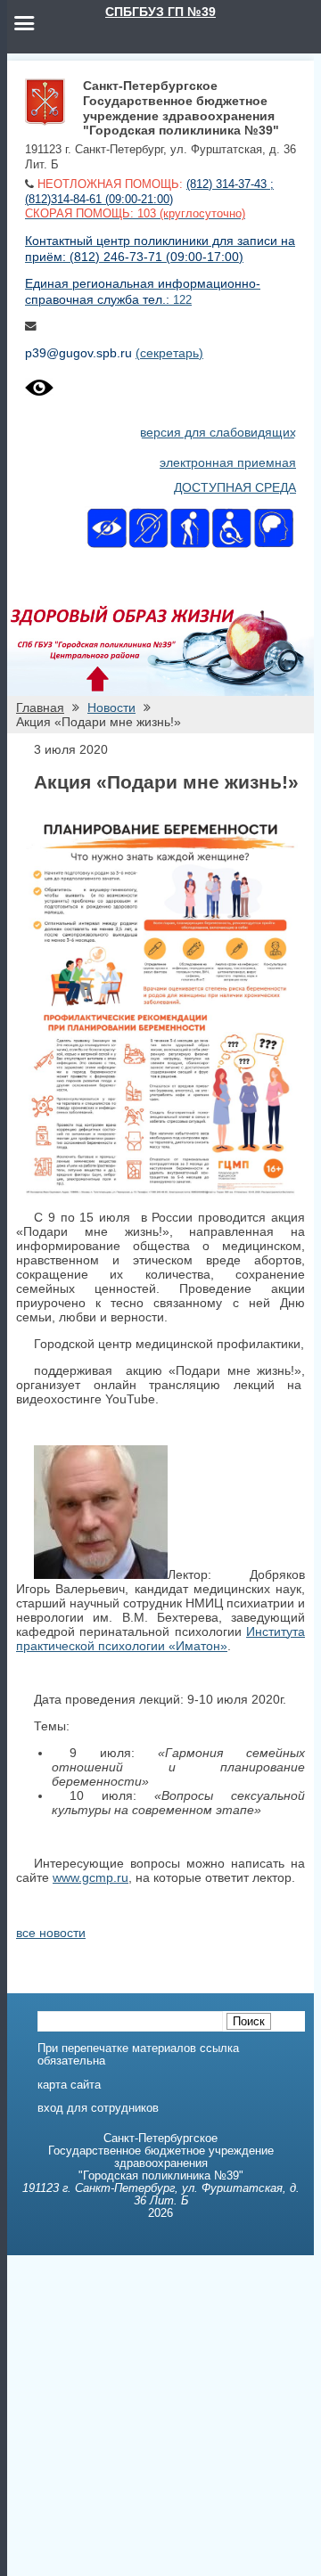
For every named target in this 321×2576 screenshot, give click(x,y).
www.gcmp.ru (91, 1877)
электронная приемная (228, 462)
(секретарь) (169, 353)
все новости (51, 1933)
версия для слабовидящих (218, 432)
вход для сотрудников (98, 2108)
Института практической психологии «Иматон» (160, 1639)
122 (182, 300)
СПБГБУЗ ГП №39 (160, 12)
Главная (40, 707)
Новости (111, 707)
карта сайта (69, 2085)
